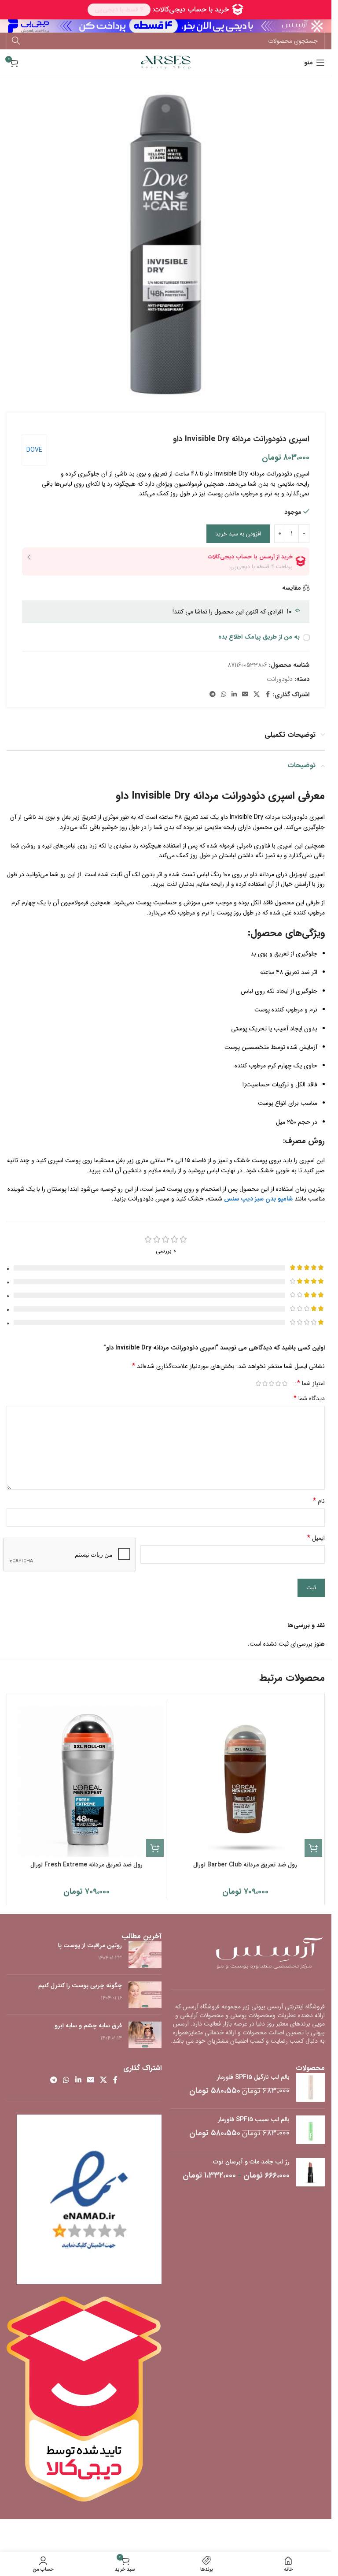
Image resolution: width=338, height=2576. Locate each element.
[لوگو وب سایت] (166, 62)
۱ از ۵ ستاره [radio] (285, 1383)
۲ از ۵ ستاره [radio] (278, 1383)
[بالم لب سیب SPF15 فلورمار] (310, 2130)
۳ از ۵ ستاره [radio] (271, 1383)
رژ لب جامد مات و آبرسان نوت (251, 2162)
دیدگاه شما (309, 1398)
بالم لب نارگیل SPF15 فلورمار (253, 2078)
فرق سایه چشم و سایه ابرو (88, 2026)
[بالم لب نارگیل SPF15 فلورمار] (310, 2087)
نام (319, 1501)
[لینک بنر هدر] (166, 26)
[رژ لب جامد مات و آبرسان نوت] (310, 2172)
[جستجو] (16, 41)
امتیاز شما (311, 1383)
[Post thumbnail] (145, 1955)
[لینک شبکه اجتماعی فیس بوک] (268, 695)
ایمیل (316, 1538)
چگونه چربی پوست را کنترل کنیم (80, 1985)
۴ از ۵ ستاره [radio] (265, 1383)
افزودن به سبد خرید (238, 534)
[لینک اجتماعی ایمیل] (245, 695)
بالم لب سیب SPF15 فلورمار (254, 2120)
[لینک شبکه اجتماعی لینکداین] (234, 695)
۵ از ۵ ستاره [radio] (258, 1383)
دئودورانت (280, 679)
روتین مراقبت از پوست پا (90, 1945)
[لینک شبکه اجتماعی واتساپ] (224, 695)
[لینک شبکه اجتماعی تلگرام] (213, 695)
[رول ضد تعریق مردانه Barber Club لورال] (246, 1780)
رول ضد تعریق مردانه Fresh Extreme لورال (86, 1865)
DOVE (34, 450)
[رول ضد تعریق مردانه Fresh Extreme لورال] (87, 1780)
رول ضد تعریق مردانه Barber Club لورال (245, 1865)
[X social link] (257, 695)
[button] (313, 1848)
